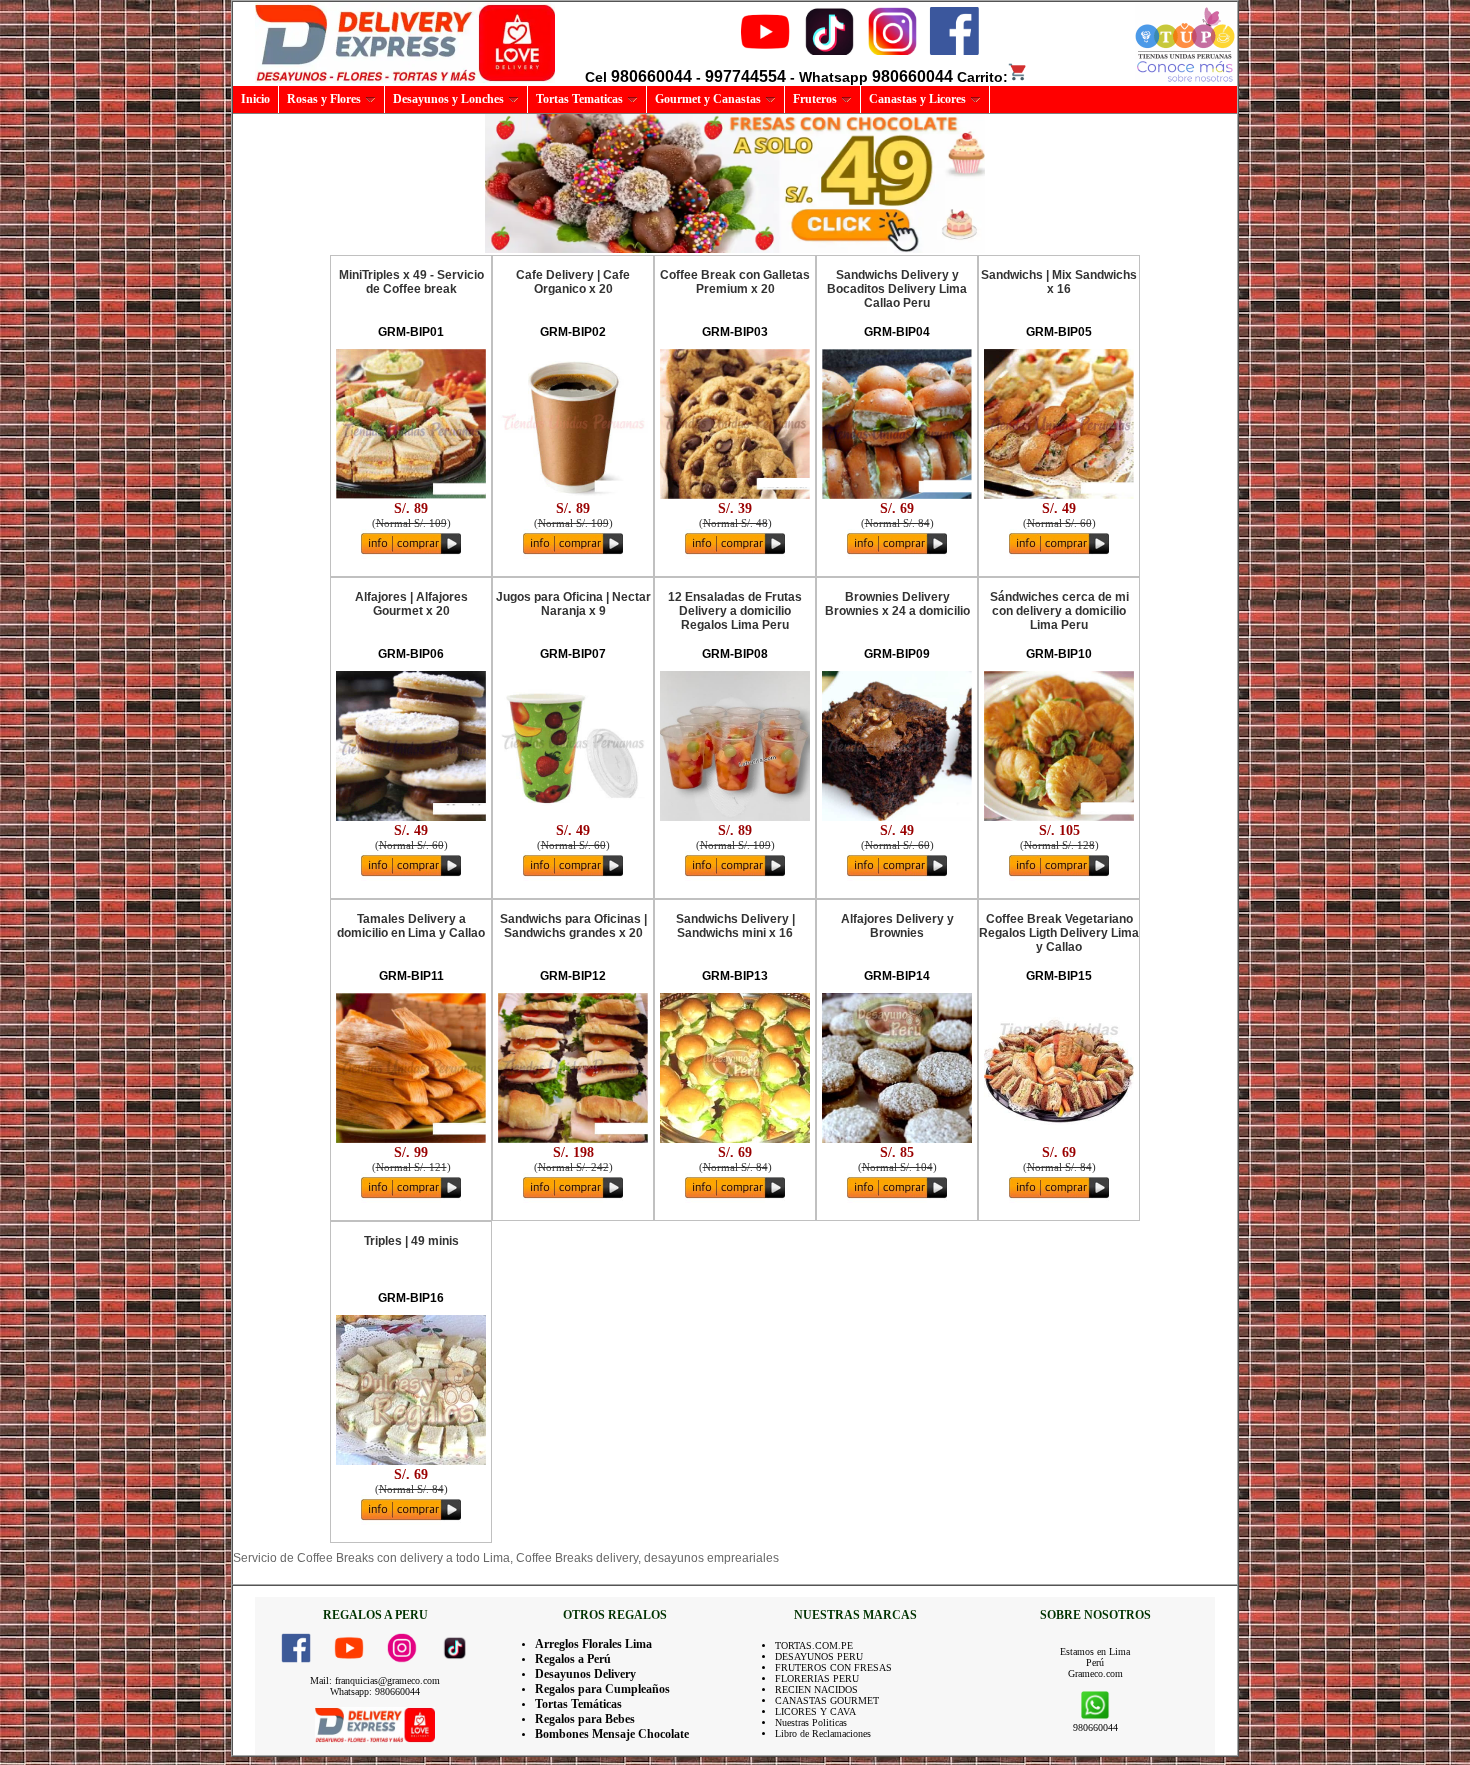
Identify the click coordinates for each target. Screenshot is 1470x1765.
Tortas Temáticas (578, 1704)
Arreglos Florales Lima (593, 1644)
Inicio (255, 99)
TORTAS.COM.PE (814, 1645)
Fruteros (815, 99)
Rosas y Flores (324, 99)
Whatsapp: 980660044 (375, 1691)
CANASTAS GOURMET (827, 1700)
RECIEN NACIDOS (816, 1689)
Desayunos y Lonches (448, 99)
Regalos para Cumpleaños (602, 1689)
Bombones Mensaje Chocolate (612, 1734)
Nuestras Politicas (811, 1722)
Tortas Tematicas (579, 99)
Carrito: (982, 77)
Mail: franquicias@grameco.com (375, 1680)
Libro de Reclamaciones (823, 1733)
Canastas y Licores (917, 99)
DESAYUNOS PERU (819, 1656)
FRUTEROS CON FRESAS (833, 1667)
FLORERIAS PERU (817, 1678)
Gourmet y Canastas (708, 99)
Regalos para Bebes (585, 1719)
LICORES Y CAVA (815, 1711)
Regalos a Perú (573, 1659)
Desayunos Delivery (585, 1674)
